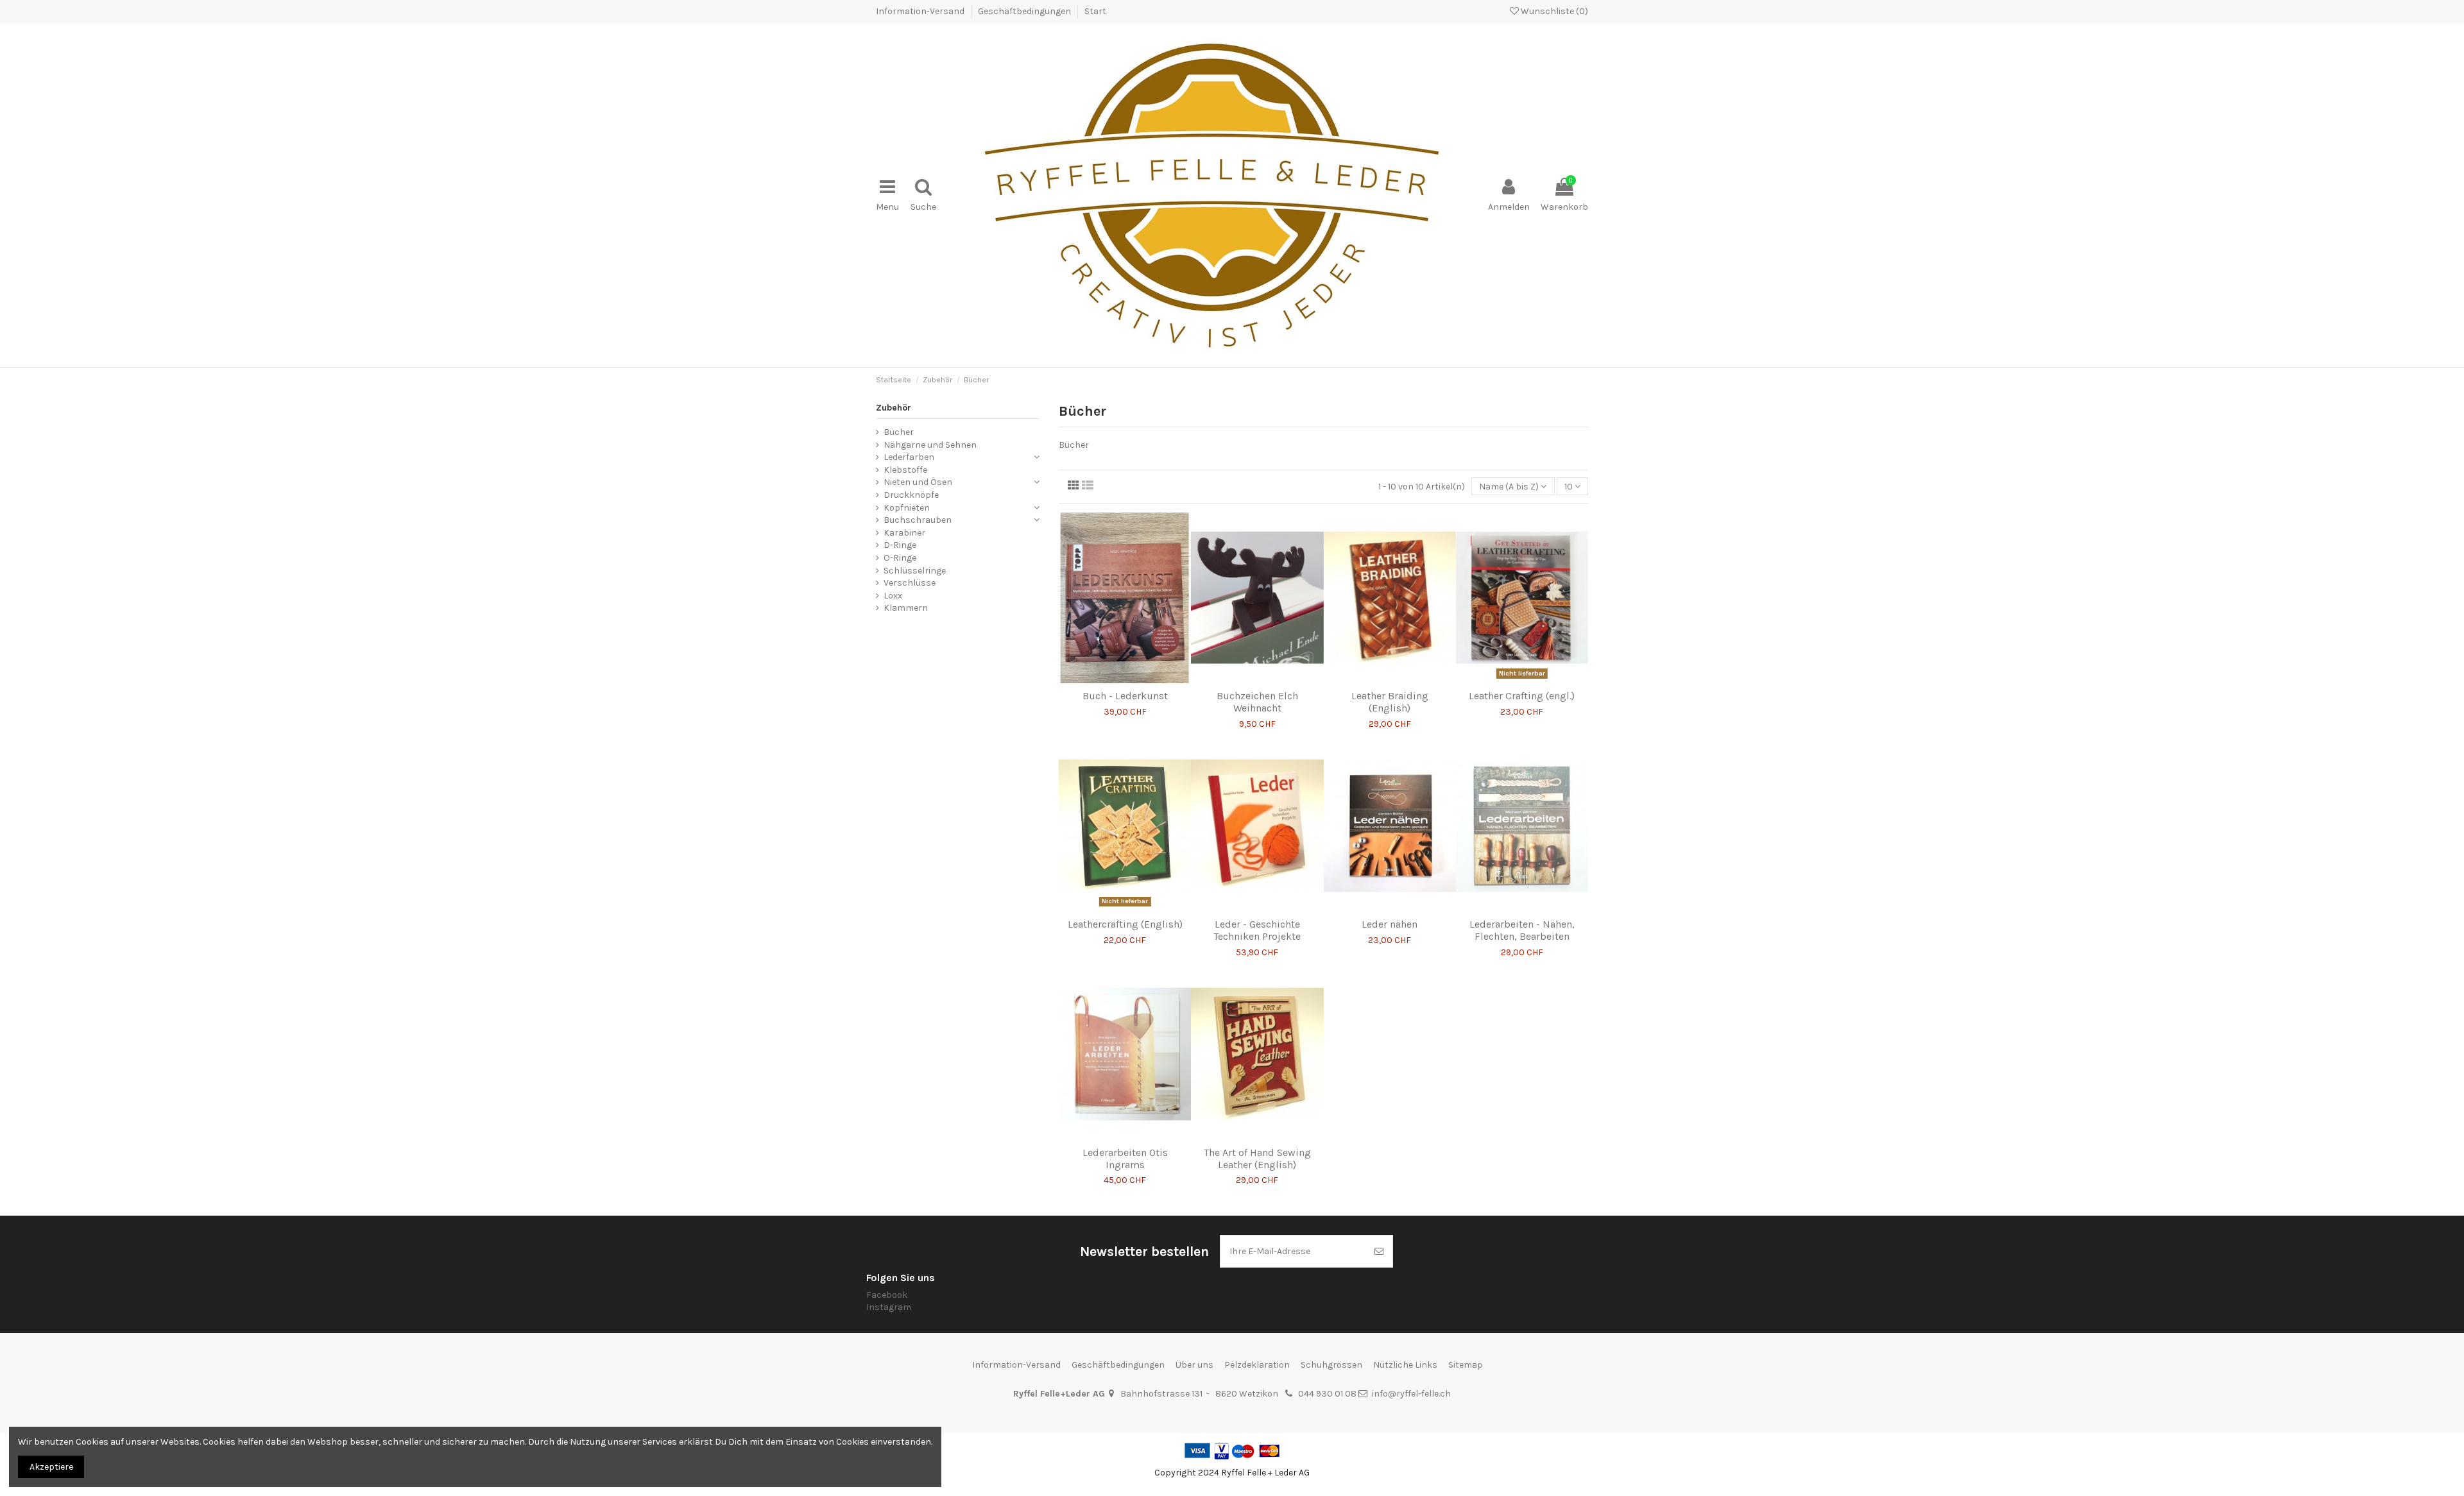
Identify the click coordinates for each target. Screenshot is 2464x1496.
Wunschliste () (1553, 11)
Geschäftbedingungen (1025, 11)
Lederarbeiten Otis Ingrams (1125, 1159)
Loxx (893, 596)
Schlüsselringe (915, 571)
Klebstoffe (905, 470)
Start (1095, 11)
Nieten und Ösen (918, 482)
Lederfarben (909, 457)
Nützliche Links (1405, 1365)
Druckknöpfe (911, 495)
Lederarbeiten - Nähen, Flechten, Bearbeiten (1522, 930)
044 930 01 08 (1327, 1394)
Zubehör (894, 408)
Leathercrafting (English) (1125, 924)
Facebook (887, 1295)
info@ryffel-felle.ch (1411, 1394)
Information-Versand (921, 11)
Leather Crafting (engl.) (1522, 696)
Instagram (889, 1307)
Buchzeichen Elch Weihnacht (1257, 702)
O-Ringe (900, 558)
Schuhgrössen (1331, 1365)
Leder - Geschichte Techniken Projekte (1257, 930)
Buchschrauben (918, 520)
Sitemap (1466, 1365)
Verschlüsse (910, 583)
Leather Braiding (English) (1390, 702)
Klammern (906, 608)
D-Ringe (900, 545)
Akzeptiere (51, 1467)
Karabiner (904, 533)
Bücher (899, 432)
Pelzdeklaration (1257, 1365)
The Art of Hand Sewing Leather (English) (1257, 1159)
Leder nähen (1390, 924)
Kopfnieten (907, 508)
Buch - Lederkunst (1125, 696)
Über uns (1194, 1365)
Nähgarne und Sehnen (930, 445)
